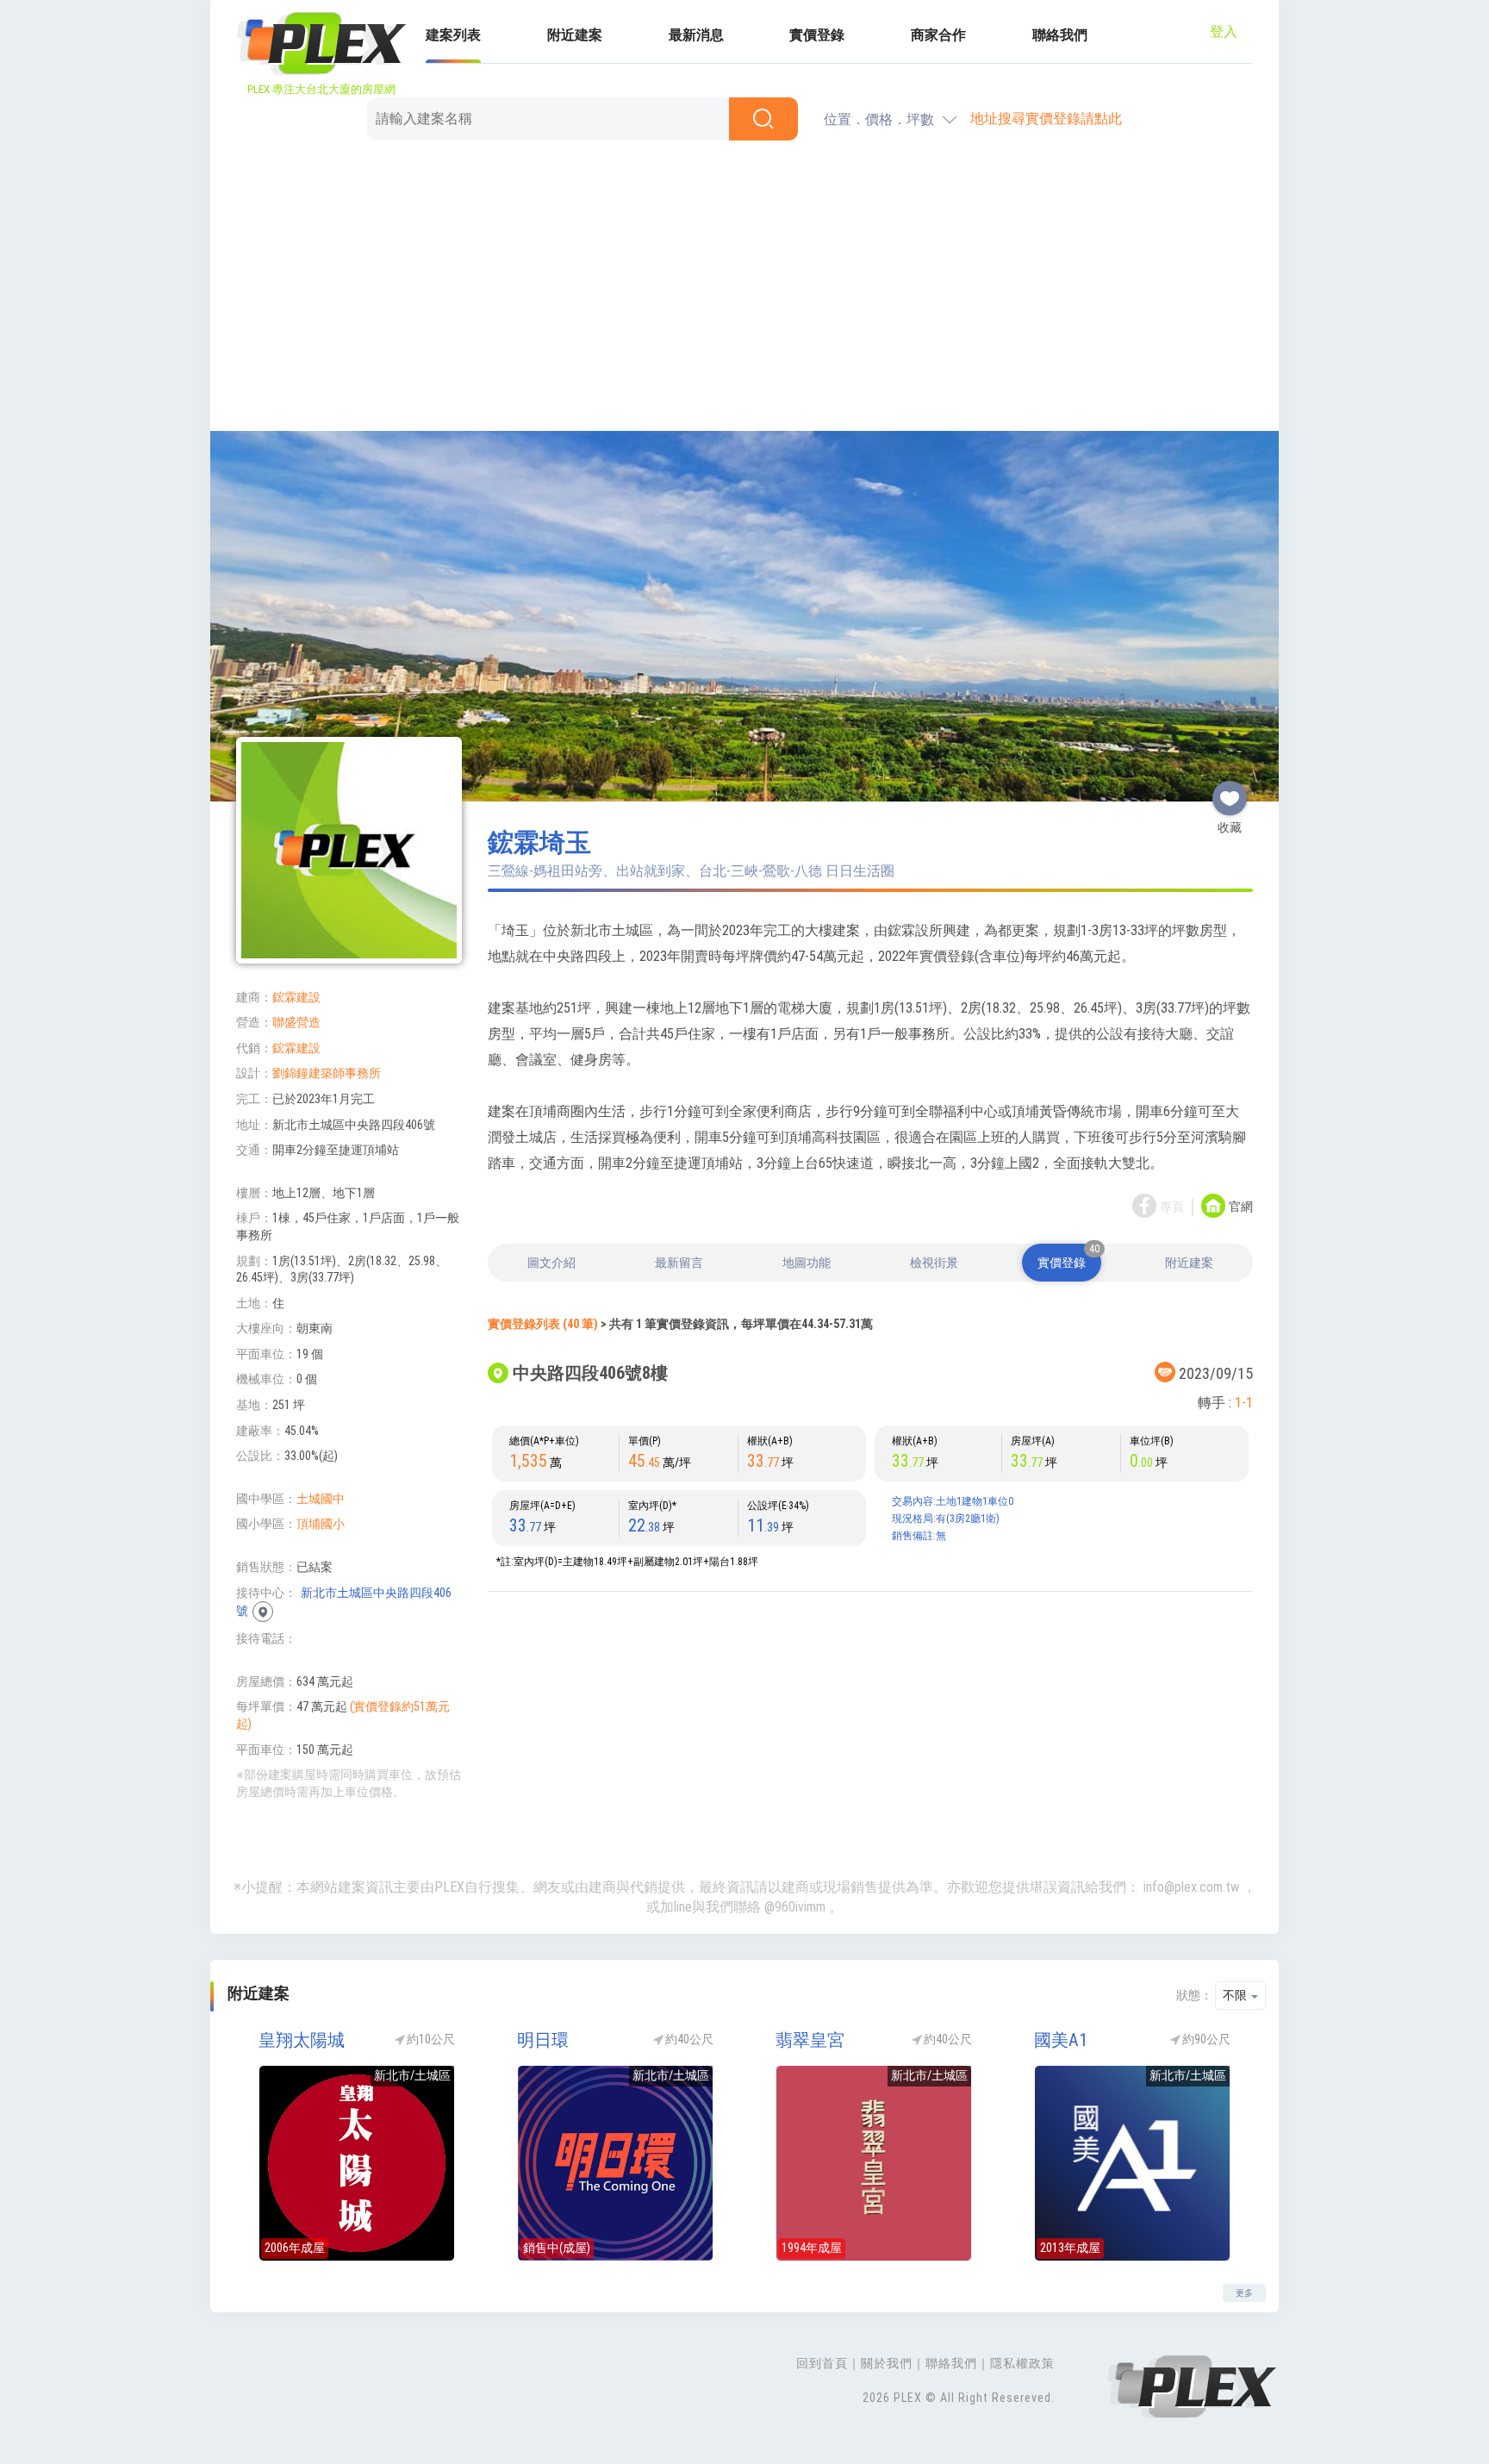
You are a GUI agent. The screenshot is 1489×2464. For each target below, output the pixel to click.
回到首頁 (822, 2363)
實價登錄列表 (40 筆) (543, 1324)
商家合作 (938, 35)
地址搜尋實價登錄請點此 (1046, 119)
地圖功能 (807, 1263)
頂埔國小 (321, 1524)
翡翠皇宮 (810, 2040)
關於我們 (887, 2363)
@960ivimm (795, 1907)
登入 (1224, 31)
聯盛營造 (296, 1022)
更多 (1244, 2293)
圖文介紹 (551, 1263)
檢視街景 (934, 1263)
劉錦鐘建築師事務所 (327, 1073)
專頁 (1172, 1207)
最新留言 (679, 1263)
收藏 (1230, 791)
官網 (1241, 1207)
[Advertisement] (744, 289)
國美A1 (1061, 2040)
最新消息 (696, 35)
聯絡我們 (1060, 35)
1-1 (1244, 1403)
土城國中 (321, 1499)
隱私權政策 (1022, 2363)
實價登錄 (817, 35)
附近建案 (575, 35)
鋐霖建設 (296, 997)
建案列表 (453, 35)
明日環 (543, 2040)
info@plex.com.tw (1191, 1887)
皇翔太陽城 (302, 2040)
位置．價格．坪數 (879, 119)
